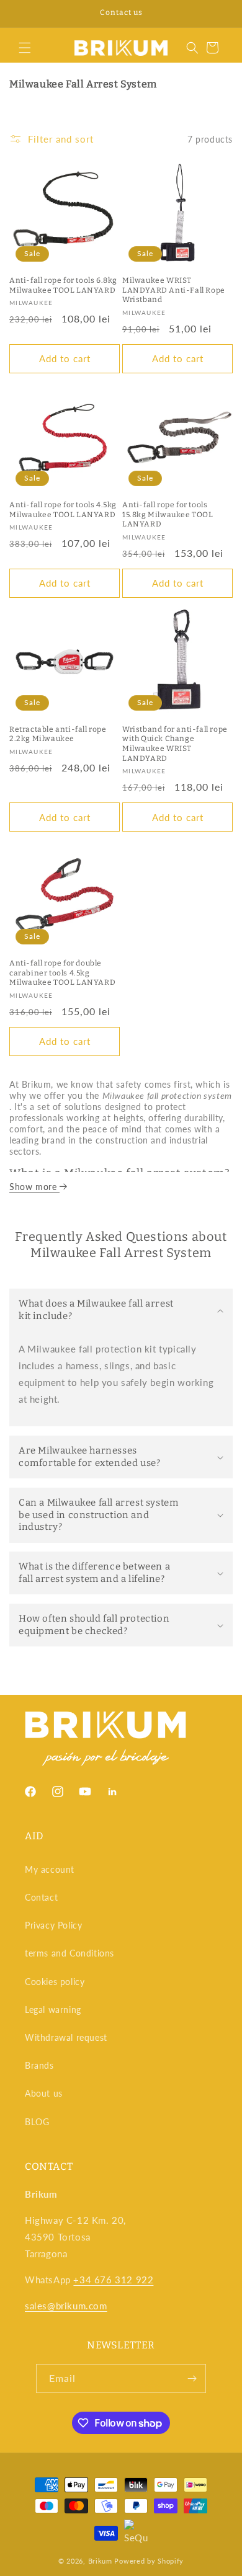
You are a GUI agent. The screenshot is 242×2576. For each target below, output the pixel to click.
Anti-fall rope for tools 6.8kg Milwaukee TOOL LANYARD (63, 285)
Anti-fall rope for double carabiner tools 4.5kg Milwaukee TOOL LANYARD (62, 973)
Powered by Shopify (149, 2561)
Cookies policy (55, 1982)
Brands (39, 2065)
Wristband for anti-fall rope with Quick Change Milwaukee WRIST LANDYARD (175, 744)
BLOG (37, 2122)
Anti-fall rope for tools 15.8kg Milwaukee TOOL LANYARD (168, 514)
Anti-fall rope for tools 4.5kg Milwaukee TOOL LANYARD (63, 510)
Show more (34, 1187)
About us (44, 2093)
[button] (25, 48)
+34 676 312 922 (113, 2280)
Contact (41, 1897)
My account (50, 1869)
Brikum (100, 2561)
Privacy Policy (53, 1925)
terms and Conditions (69, 1953)
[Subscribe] (192, 2378)
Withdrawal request (66, 2037)
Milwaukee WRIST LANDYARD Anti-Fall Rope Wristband (174, 290)
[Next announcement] (219, 14)
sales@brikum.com (66, 2306)
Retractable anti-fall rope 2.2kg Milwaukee (58, 734)
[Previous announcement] (23, 14)
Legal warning (53, 2010)
